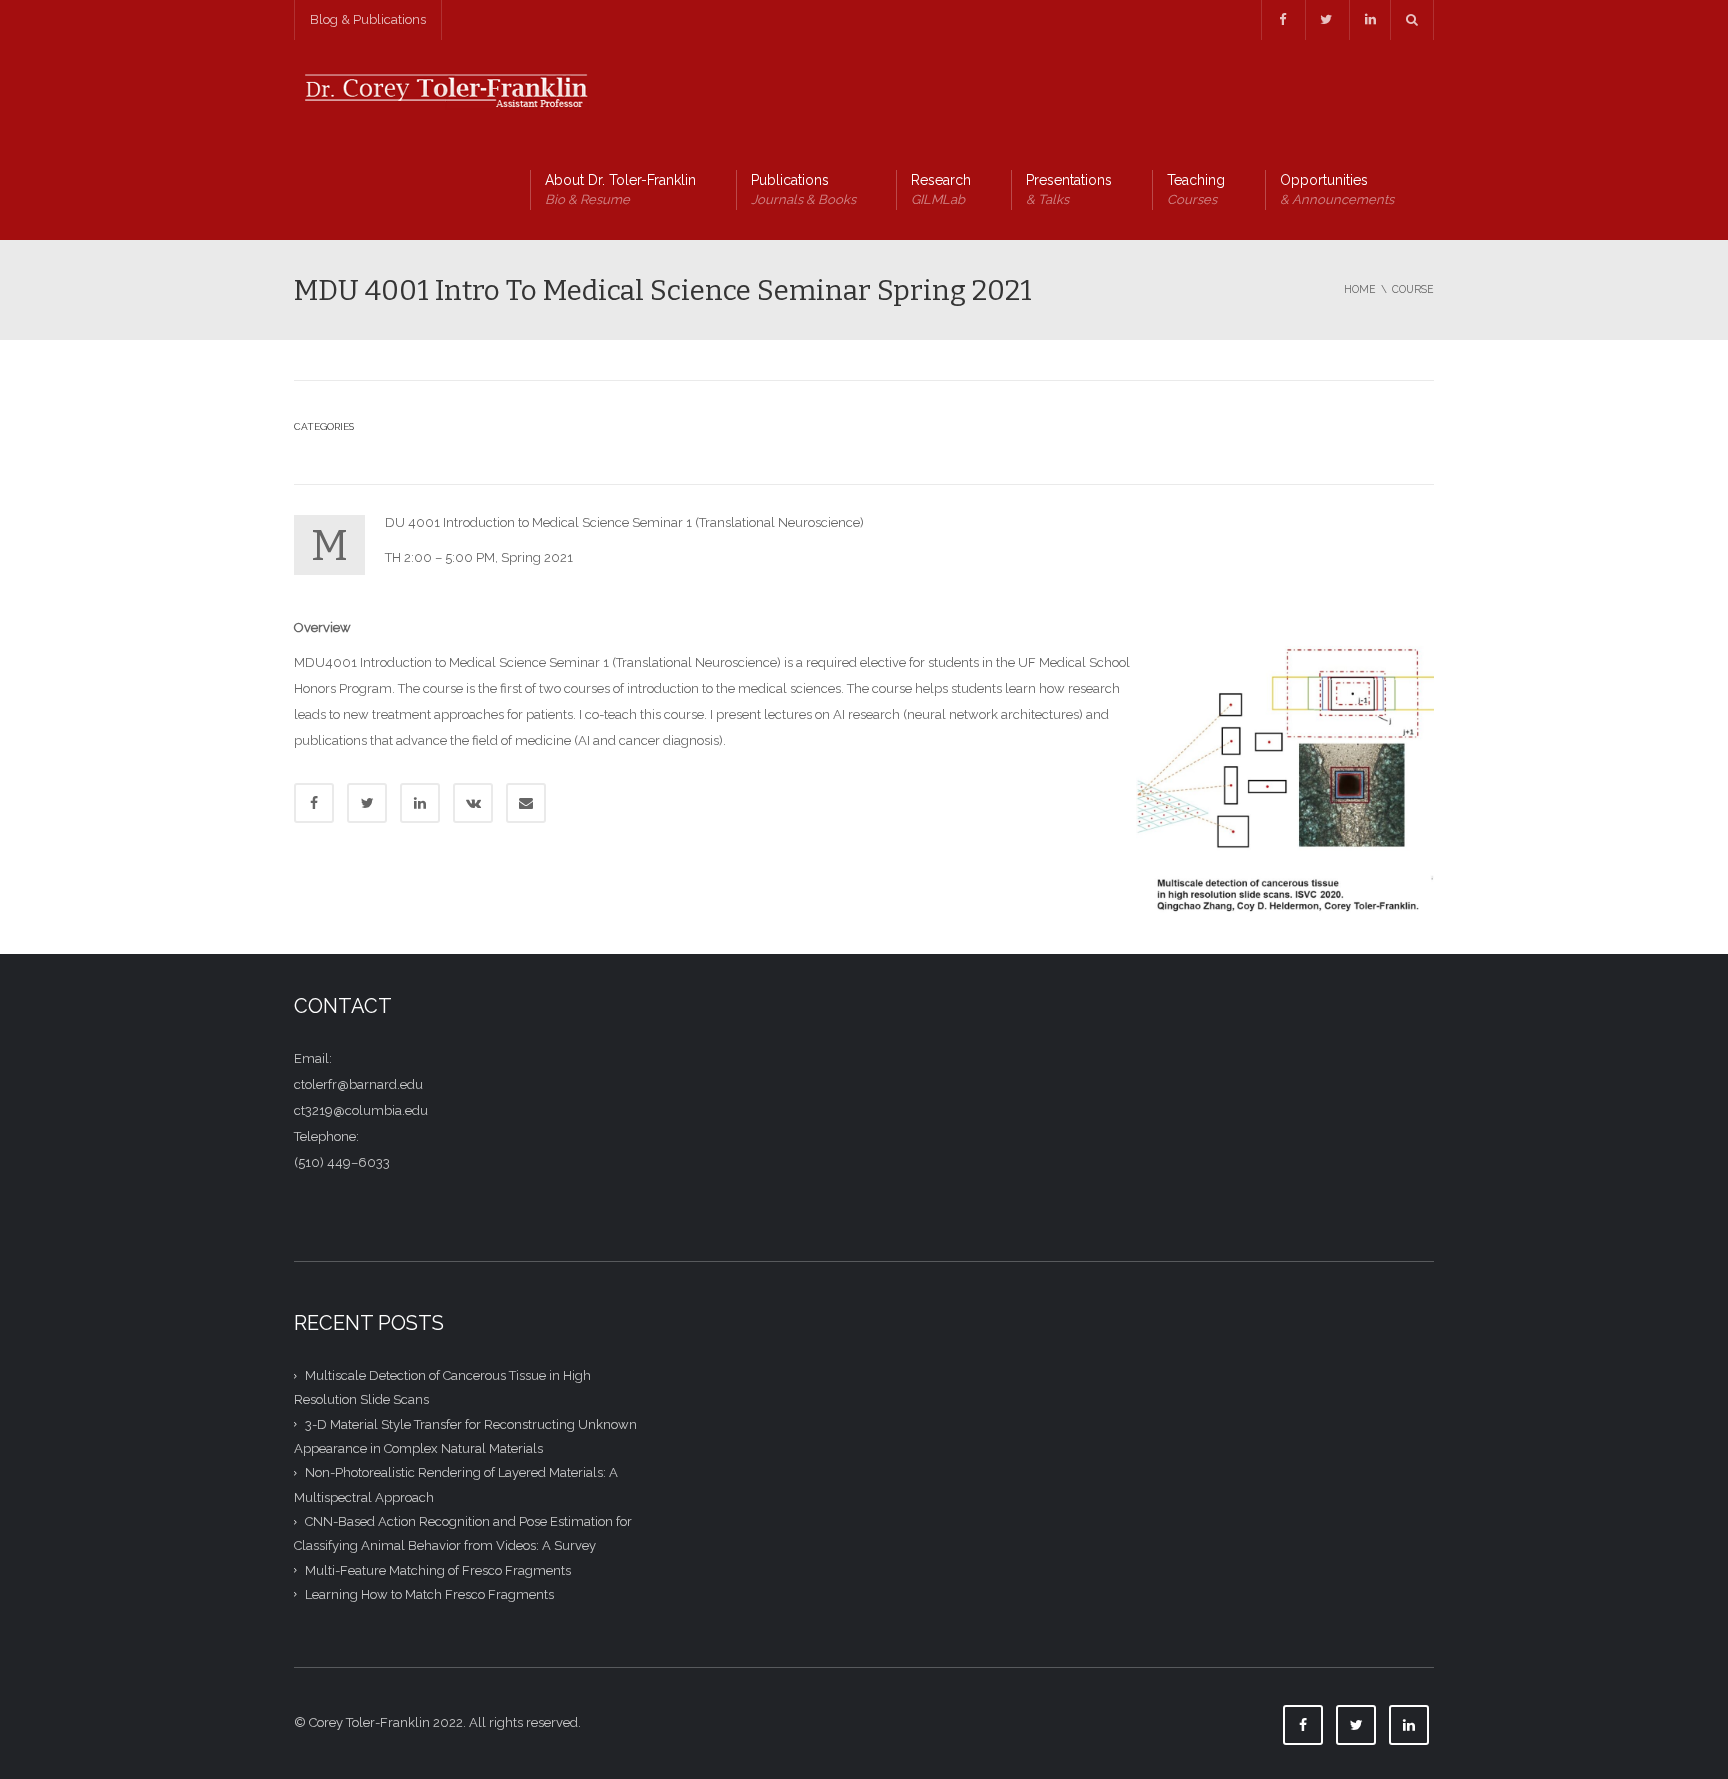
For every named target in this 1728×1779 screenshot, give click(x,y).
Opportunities (1337, 189)
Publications (803, 189)
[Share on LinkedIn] (420, 803)
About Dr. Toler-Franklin (620, 189)
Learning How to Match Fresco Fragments (429, 1594)
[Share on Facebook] (314, 803)
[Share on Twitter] (367, 803)
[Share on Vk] (473, 803)
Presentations (1069, 189)
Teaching (1196, 189)
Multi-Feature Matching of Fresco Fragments (438, 1569)
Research (941, 189)
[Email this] (526, 803)
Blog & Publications (368, 19)
